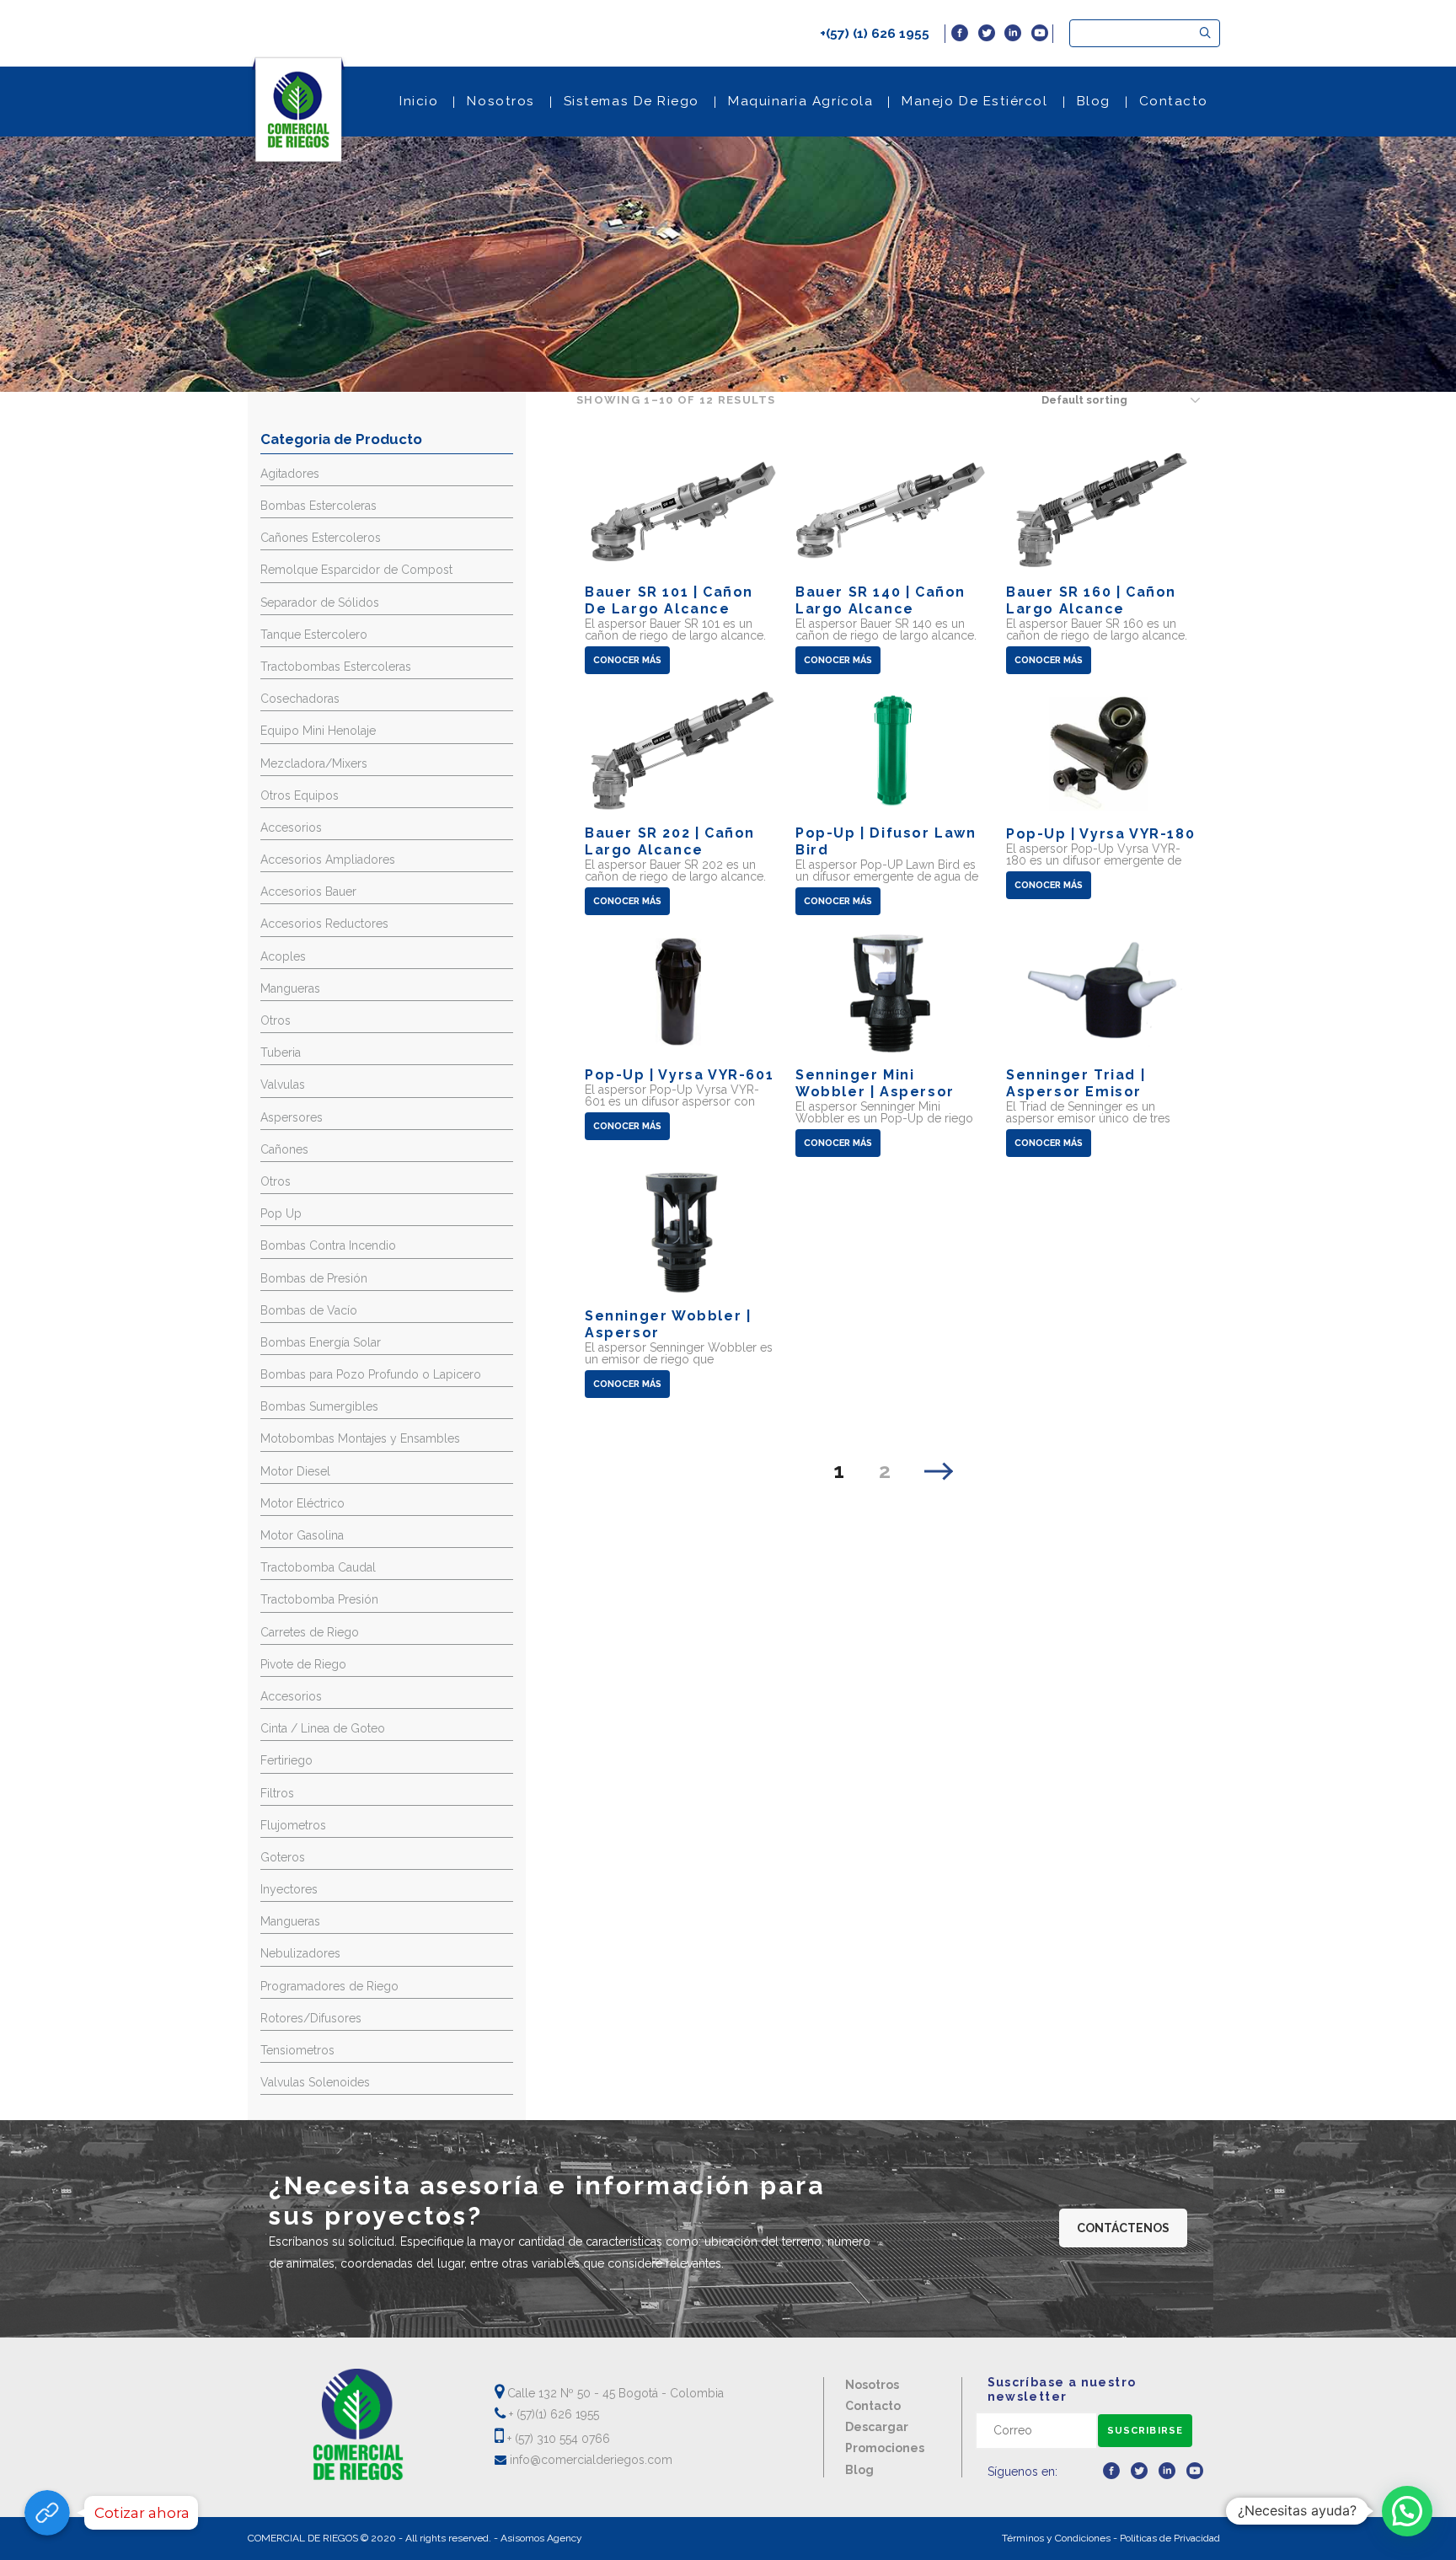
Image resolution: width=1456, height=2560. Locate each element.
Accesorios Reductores (324, 924)
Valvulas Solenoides (315, 2082)
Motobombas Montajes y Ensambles (360, 1438)
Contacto (1174, 101)
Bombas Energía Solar (321, 1342)
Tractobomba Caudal (318, 1567)
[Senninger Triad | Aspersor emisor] (1103, 1044)
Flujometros (293, 1825)
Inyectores (289, 1889)
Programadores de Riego (329, 1986)
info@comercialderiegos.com (589, 2460)
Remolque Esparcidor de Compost (356, 570)
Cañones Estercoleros (321, 538)
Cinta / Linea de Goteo (323, 1728)
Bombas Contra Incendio (328, 1245)
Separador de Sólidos (320, 603)
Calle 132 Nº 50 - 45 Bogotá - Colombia (614, 2393)
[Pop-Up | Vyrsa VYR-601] (681, 1036)
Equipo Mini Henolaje (318, 731)
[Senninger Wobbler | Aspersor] (681, 1286)
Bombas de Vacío (309, 1310)
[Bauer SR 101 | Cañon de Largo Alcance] (681, 562)
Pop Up (281, 1213)
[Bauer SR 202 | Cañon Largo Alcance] (681, 803)
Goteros (283, 1857)
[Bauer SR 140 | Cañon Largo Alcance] (892, 562)
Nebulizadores (300, 1953)
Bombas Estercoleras (318, 506)
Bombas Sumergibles (319, 1406)
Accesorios (291, 827)
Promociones (885, 2448)
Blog (1094, 101)
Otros (276, 1020)
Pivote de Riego (303, 1664)
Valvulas (283, 1085)
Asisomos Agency (541, 2538)
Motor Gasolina (302, 1535)
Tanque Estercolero (314, 635)
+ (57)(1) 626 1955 (552, 2414)
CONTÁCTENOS (1123, 2228)
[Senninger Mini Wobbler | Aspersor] (892, 1044)
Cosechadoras (300, 699)
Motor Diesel (295, 1471)
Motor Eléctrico (302, 1503)
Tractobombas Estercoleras (336, 667)
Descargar (877, 2427)
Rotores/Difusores (311, 2018)
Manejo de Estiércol (974, 101)
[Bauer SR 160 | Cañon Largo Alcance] (1103, 562)
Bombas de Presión (314, 1278)
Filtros (277, 1793)
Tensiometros (297, 2050)
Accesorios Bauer (308, 892)
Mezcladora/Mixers (314, 763)
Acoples (283, 956)
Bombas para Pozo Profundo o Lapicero (371, 1374)
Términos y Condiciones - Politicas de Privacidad (1111, 2538)
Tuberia (281, 1052)
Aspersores (292, 1117)
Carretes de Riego (310, 1632)
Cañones (284, 1149)
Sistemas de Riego (632, 101)
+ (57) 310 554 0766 (557, 2439)
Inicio (419, 101)
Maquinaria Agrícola (800, 101)
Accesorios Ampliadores (328, 860)
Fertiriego (286, 1760)
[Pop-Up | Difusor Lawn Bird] (892, 803)
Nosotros (500, 101)
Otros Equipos (300, 795)
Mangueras (290, 988)
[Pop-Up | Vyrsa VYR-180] (1103, 795)
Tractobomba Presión (319, 1599)
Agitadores (290, 474)
